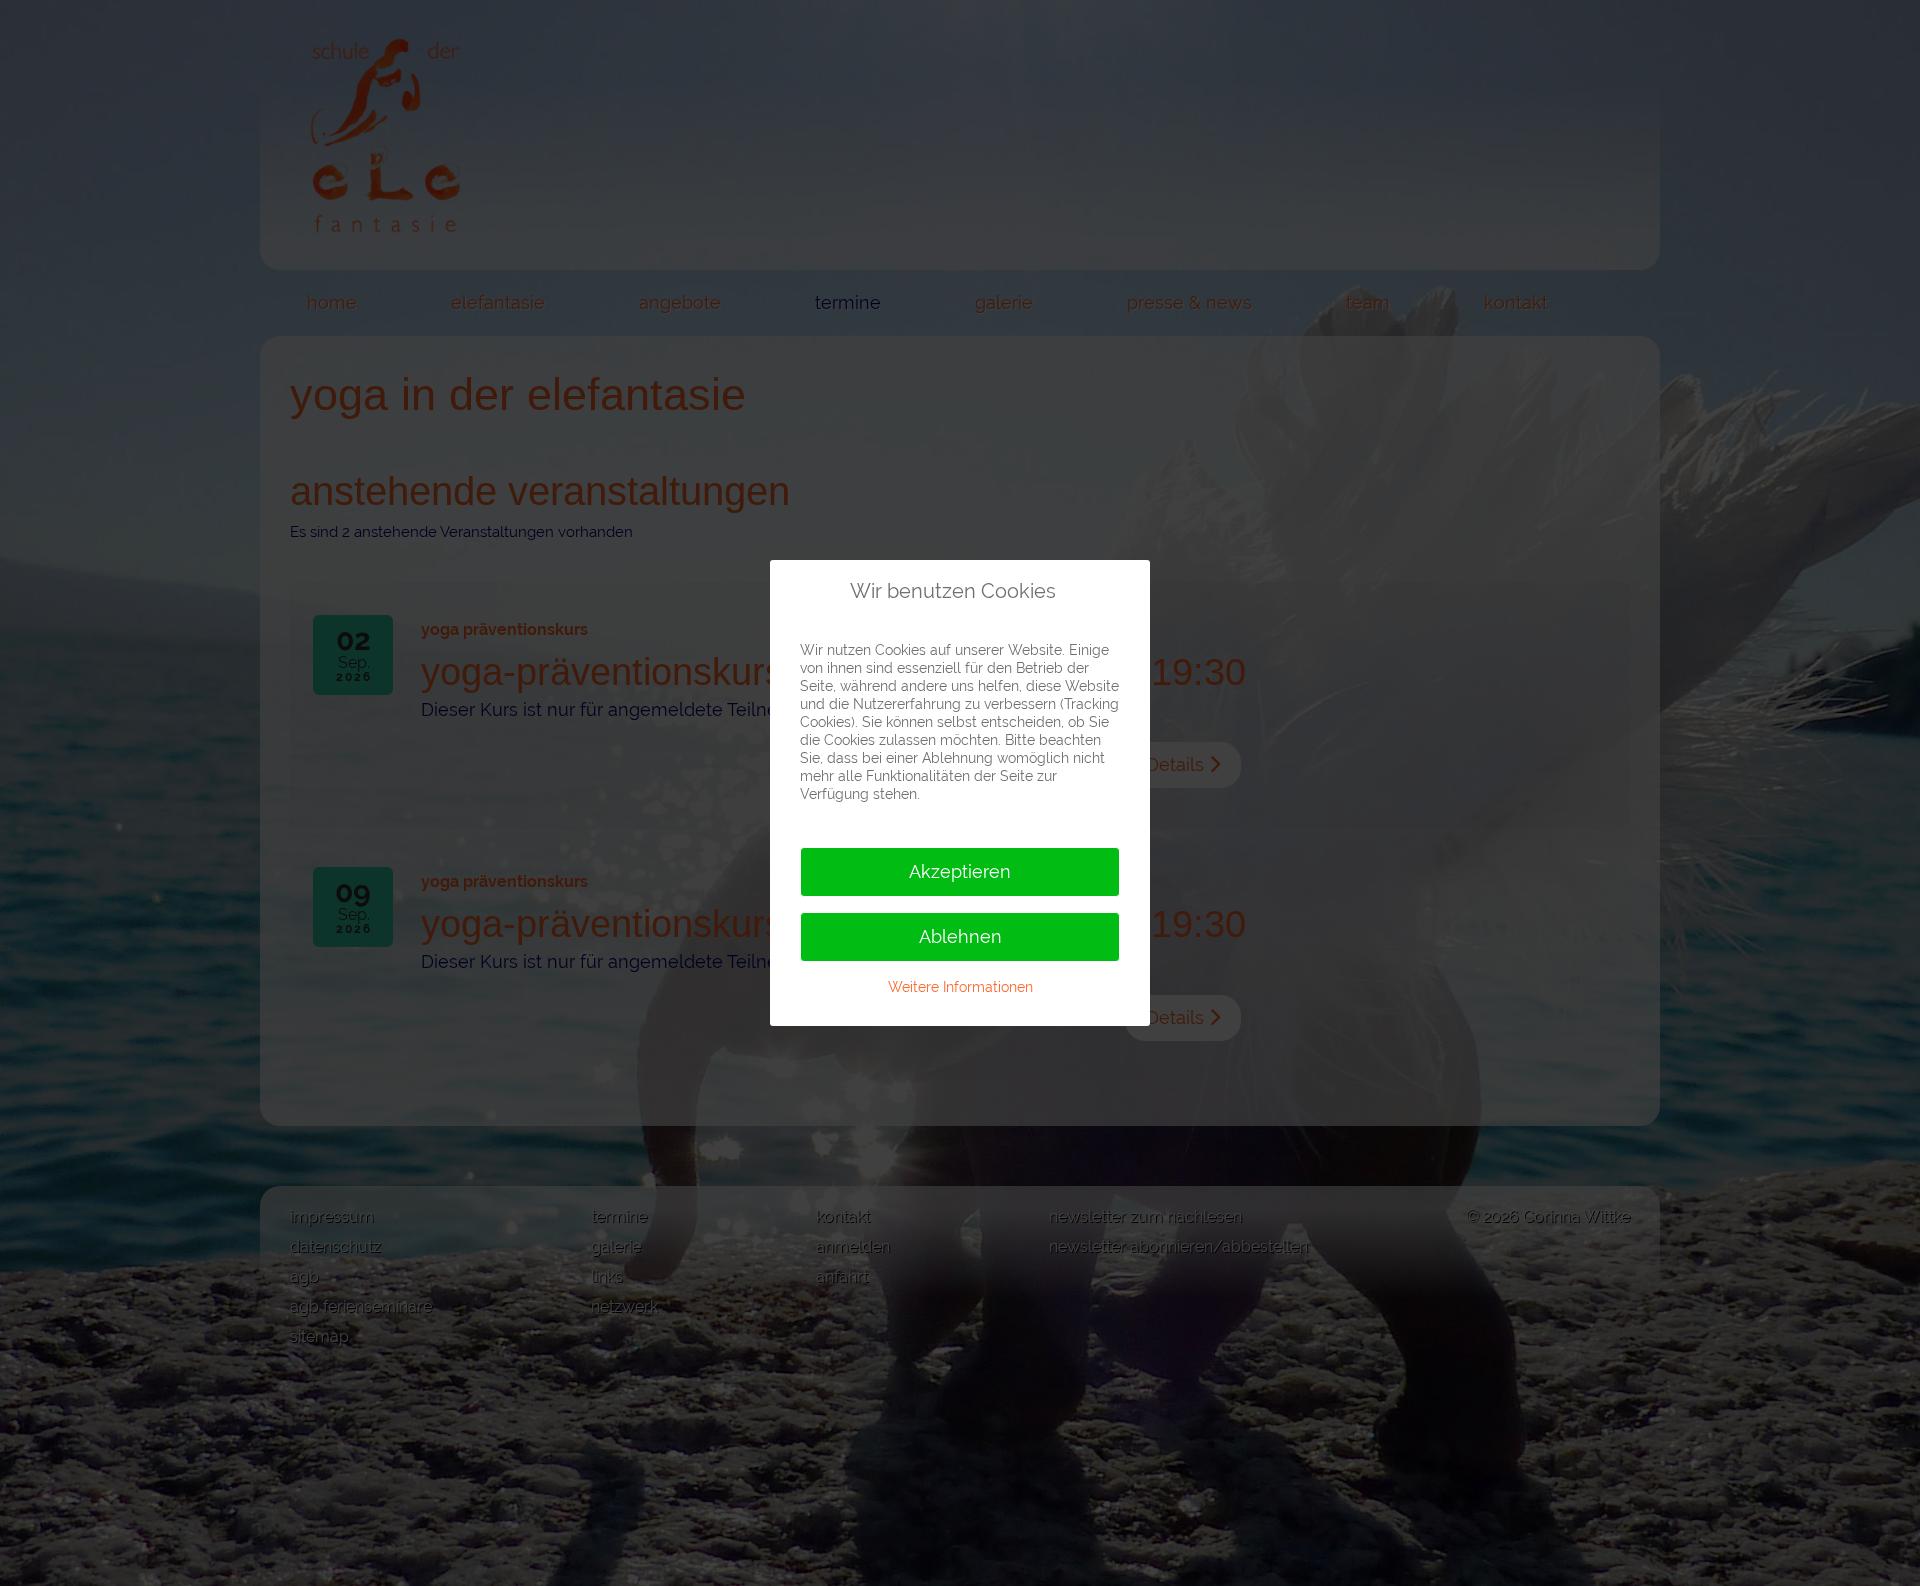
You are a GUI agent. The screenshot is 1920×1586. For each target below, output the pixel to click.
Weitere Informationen (960, 987)
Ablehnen (960, 936)
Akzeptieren (960, 871)
